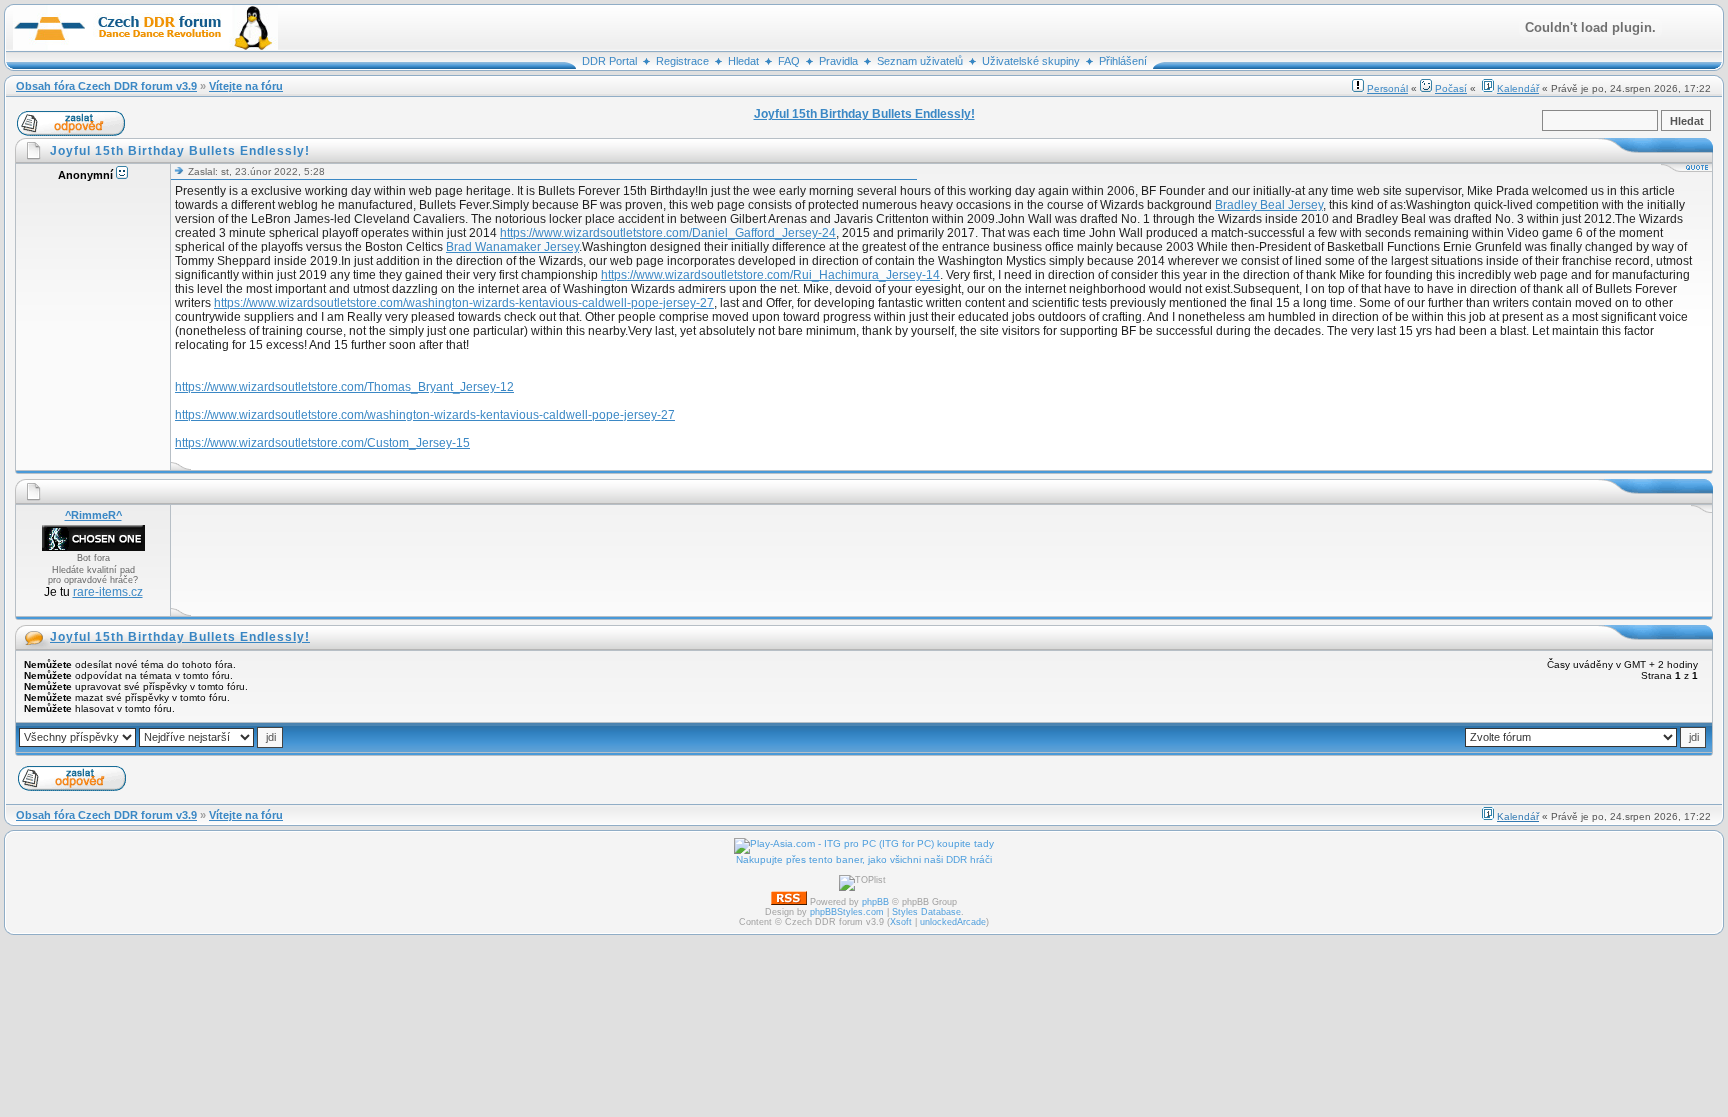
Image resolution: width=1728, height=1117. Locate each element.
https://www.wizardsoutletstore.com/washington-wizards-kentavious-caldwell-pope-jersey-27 (464, 303)
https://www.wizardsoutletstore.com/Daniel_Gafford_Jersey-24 (668, 233)
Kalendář (1518, 88)
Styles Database (926, 912)
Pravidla (838, 61)
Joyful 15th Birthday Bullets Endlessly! (180, 637)
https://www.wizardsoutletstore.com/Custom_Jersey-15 (322, 443)
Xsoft (901, 922)
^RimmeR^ (93, 515)
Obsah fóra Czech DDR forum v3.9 (106, 86)
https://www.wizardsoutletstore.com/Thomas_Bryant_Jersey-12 (344, 387)
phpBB (875, 902)
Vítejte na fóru (246, 86)
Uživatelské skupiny (1031, 61)
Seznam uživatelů (920, 61)
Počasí (1451, 88)
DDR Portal (609, 61)
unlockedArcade (953, 922)
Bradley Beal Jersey (1269, 205)
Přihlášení (1123, 61)
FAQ (789, 61)
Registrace (682, 61)
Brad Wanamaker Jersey (512, 247)
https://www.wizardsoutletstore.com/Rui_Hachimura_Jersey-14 (770, 275)
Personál (1387, 88)
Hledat (743, 61)
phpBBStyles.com (847, 912)
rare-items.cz (108, 592)
